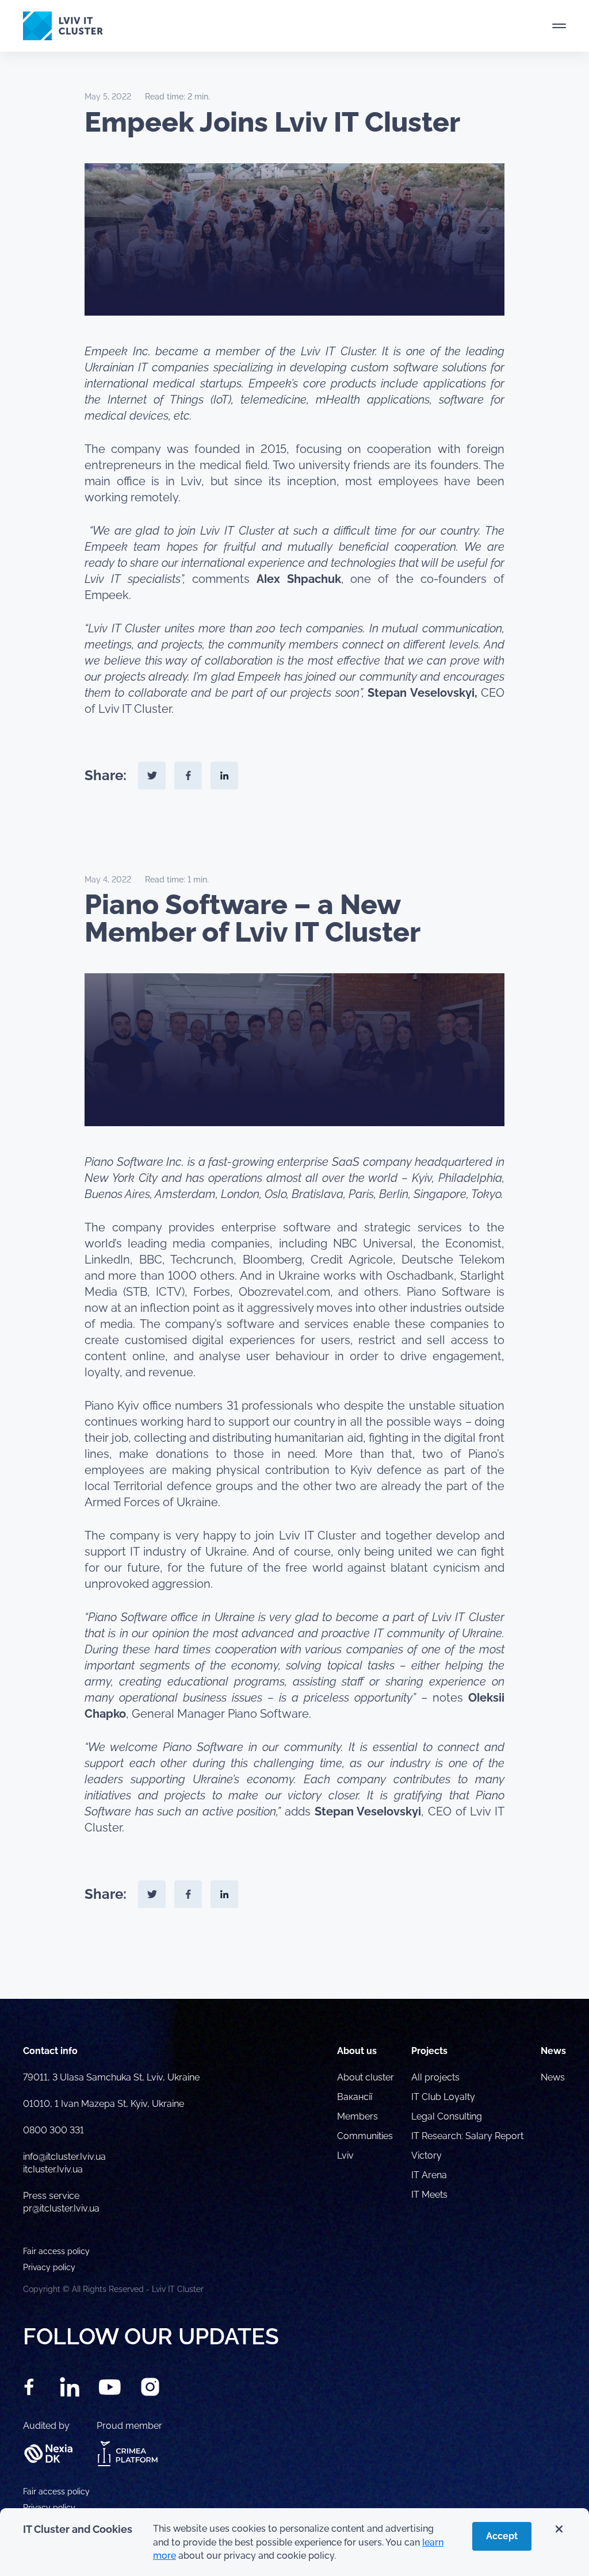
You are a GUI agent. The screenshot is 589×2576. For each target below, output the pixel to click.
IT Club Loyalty (443, 2097)
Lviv (345, 2155)
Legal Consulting (447, 2116)
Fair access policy (56, 2491)
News (553, 2077)
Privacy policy (49, 2508)
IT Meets (431, 2195)
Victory (427, 2155)
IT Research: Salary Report (467, 2136)
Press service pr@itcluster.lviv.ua (61, 2202)
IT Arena (429, 2175)
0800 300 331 (53, 2130)
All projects (435, 2077)
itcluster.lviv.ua (53, 2169)
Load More (294, 1972)
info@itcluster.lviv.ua (64, 2157)
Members (357, 2116)
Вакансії (355, 2097)
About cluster (366, 2077)
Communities (365, 2136)
